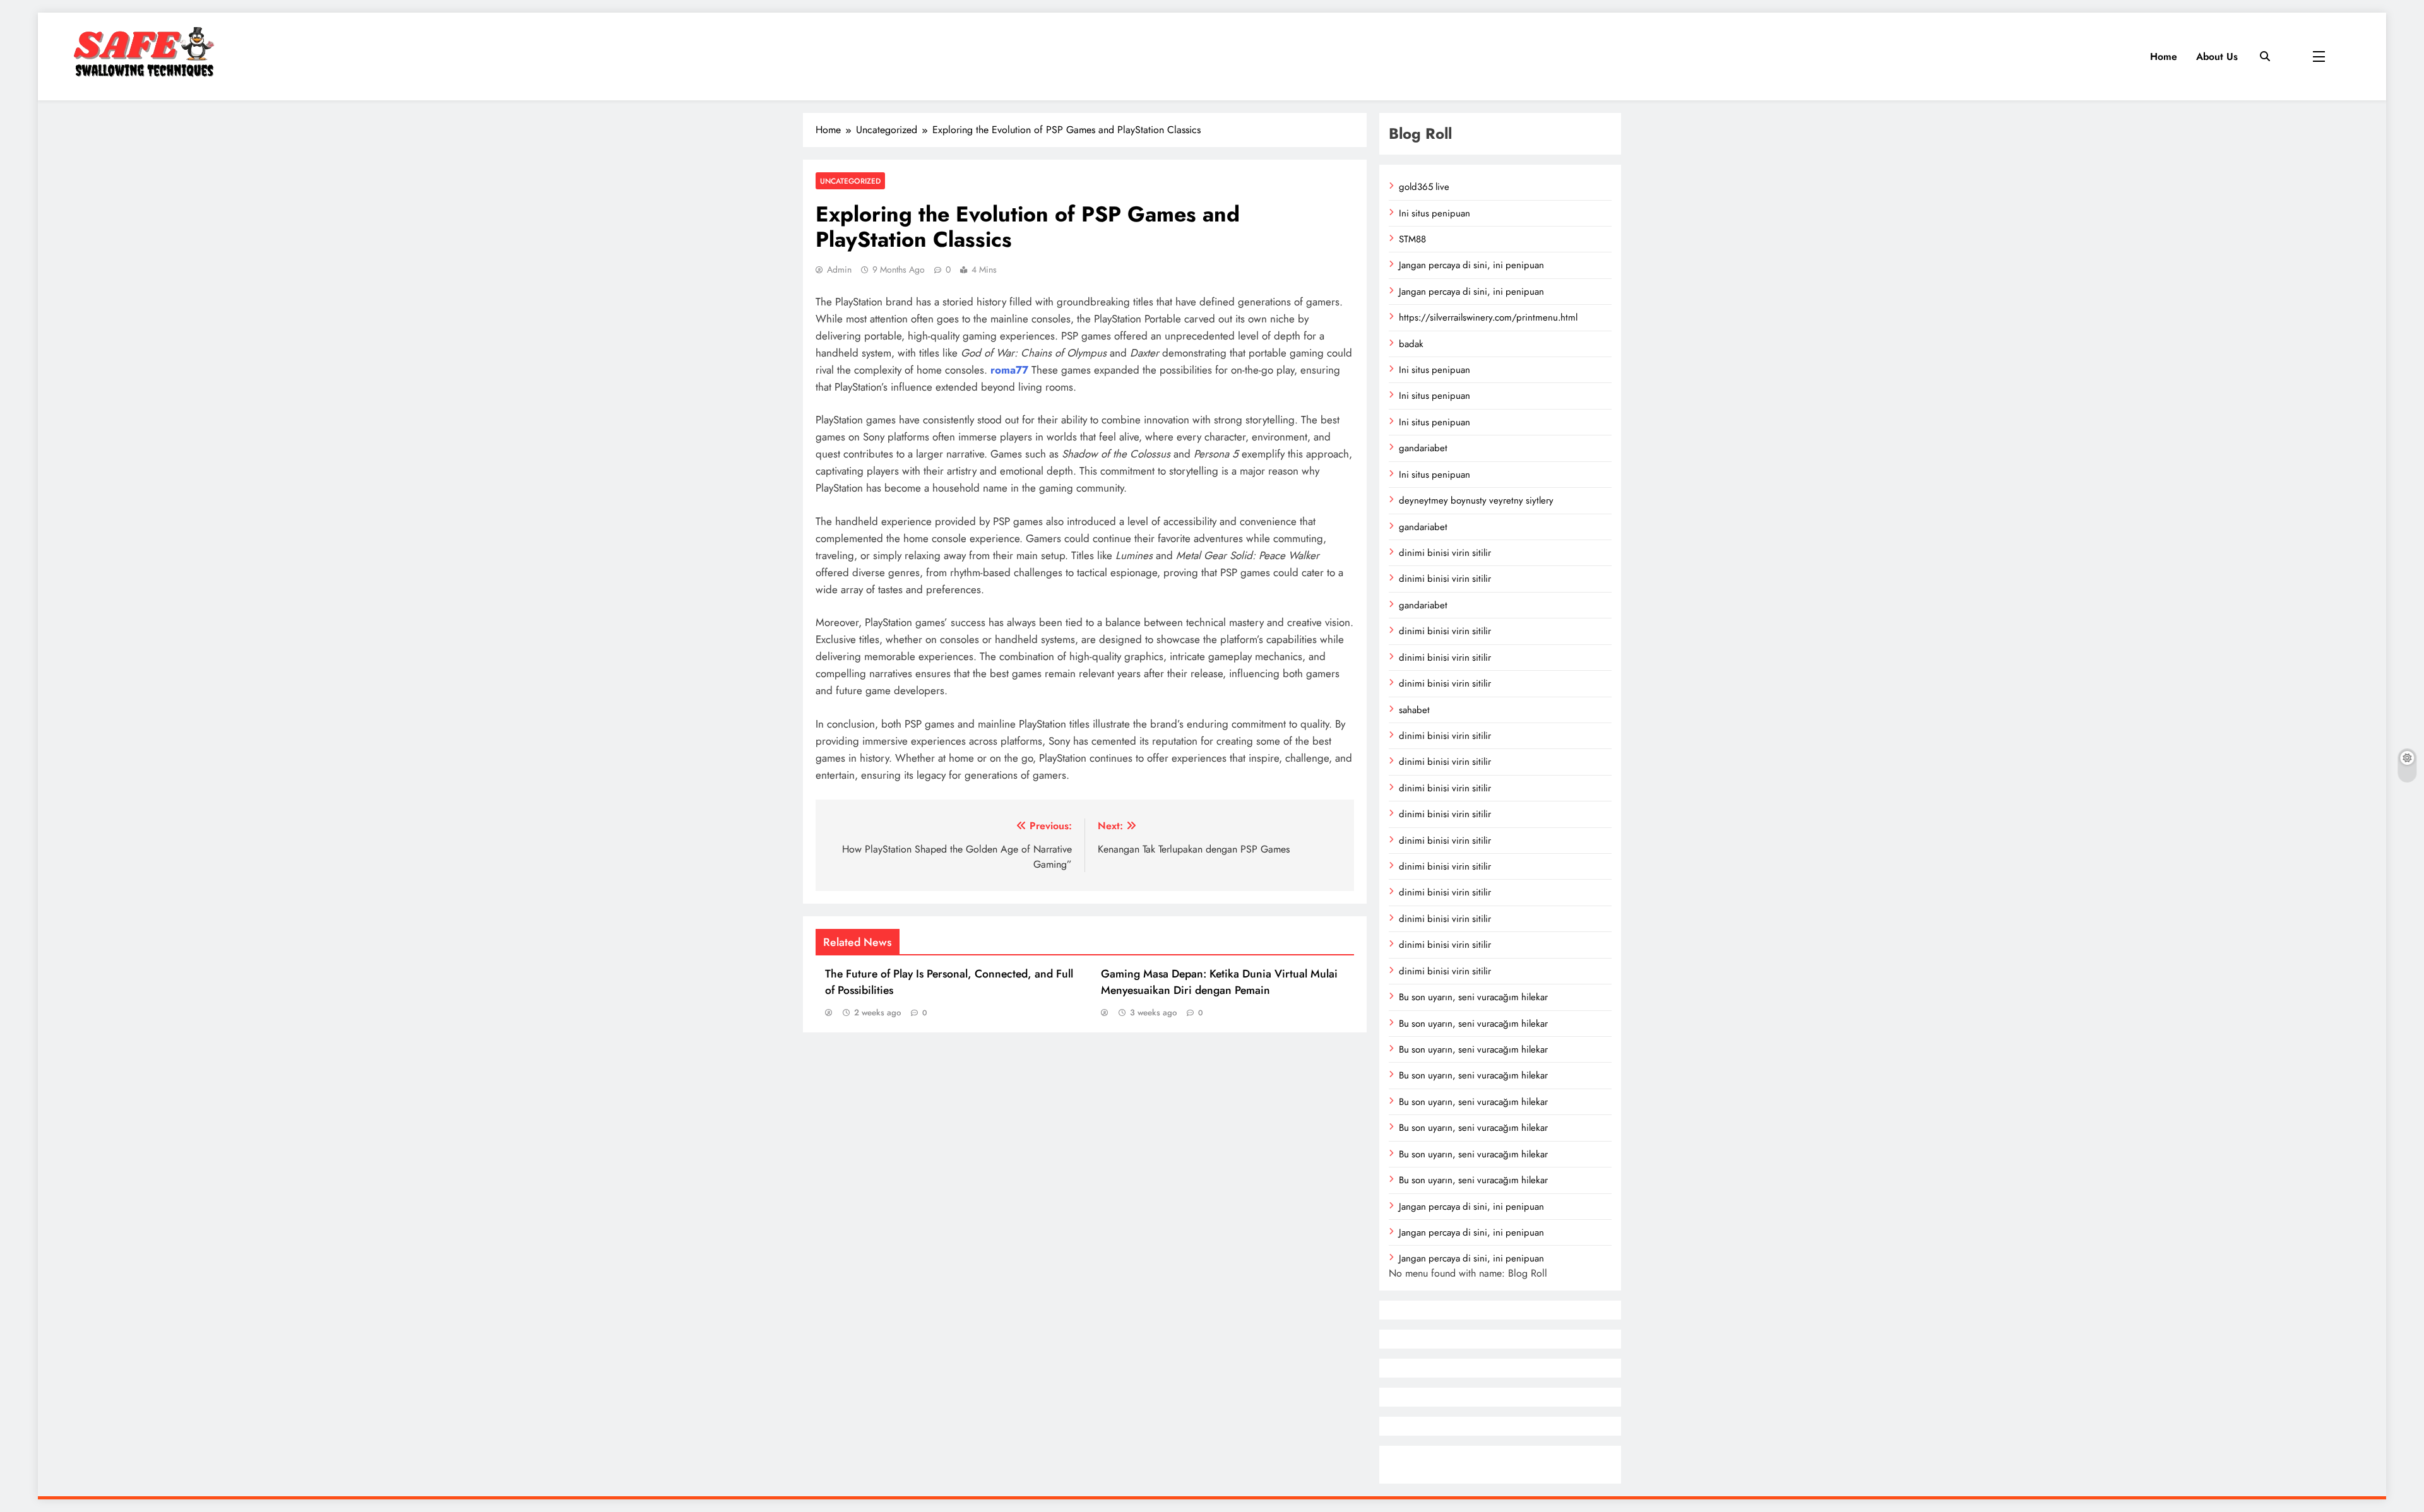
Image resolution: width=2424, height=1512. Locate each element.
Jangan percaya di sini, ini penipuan (1471, 265)
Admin (839, 269)
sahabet (1414, 710)
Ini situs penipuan (1435, 213)
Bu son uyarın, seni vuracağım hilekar (1473, 997)
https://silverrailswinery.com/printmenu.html (1488, 317)
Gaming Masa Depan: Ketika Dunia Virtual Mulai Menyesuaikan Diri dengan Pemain (1219, 982)
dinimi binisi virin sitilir (1445, 553)
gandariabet (1423, 448)
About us (2217, 56)
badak (1411, 344)
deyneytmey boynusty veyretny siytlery (1476, 500)
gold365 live (1424, 187)
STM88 (1412, 239)
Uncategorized (850, 181)
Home (2164, 56)
